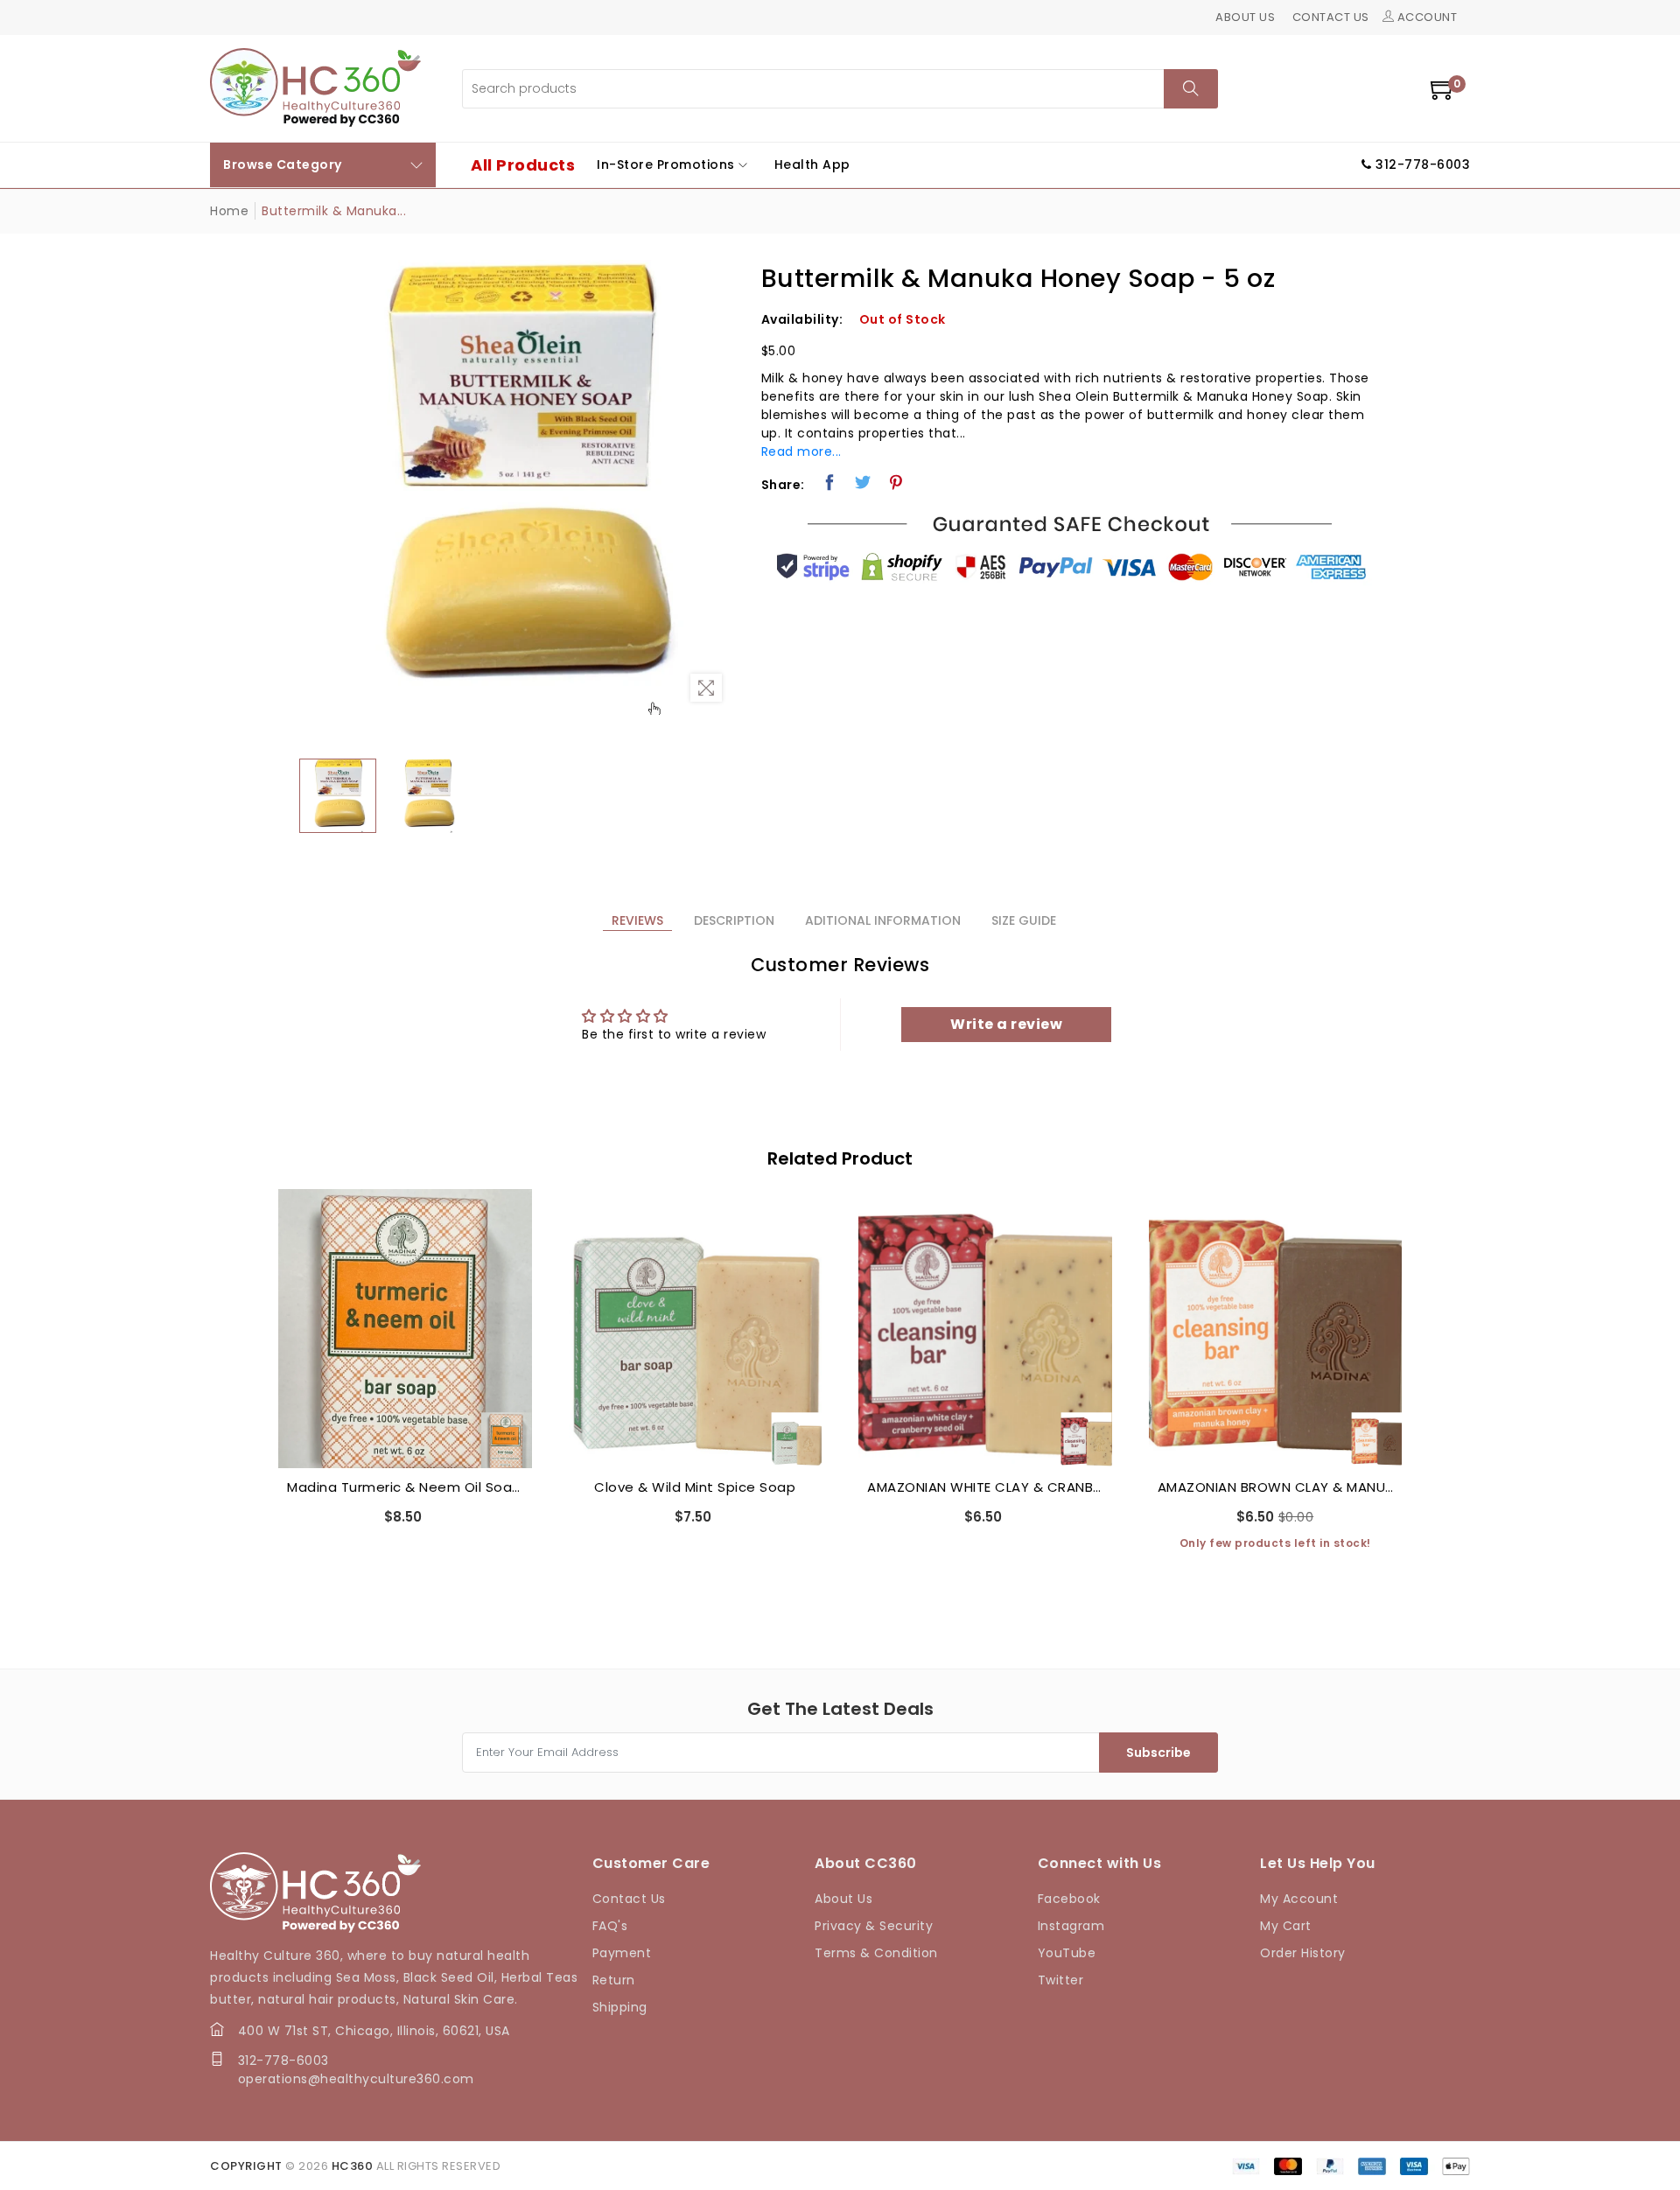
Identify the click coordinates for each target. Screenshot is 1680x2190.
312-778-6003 (283, 2061)
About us (1245, 17)
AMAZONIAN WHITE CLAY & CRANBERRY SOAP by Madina (696, 1487)
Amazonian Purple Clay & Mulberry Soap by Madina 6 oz (1276, 1448)
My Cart (1286, 1926)
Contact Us (629, 1899)
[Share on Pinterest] (896, 482)
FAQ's (610, 1926)
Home (229, 211)
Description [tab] (734, 920)
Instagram (1071, 1926)
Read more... (801, 451)
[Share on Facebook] (830, 482)
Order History (1303, 1953)
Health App (812, 164)
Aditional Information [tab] (883, 920)
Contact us (1331, 17)
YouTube (1067, 1953)
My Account (1299, 1899)
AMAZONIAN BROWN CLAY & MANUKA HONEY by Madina (986, 1487)
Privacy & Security (874, 1926)
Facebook (1069, 1899)
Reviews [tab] (637, 920)
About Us (843, 1899)
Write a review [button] (1006, 1024)
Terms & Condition (876, 1953)
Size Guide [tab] (1024, 920)
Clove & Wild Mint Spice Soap (405, 1487)
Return (614, 1980)
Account (1425, 17)
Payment (622, 1953)
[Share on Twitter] (863, 482)
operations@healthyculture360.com (356, 2079)
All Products (523, 165)
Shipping (620, 2007)
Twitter (1061, 1980)
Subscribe (1158, 1753)
